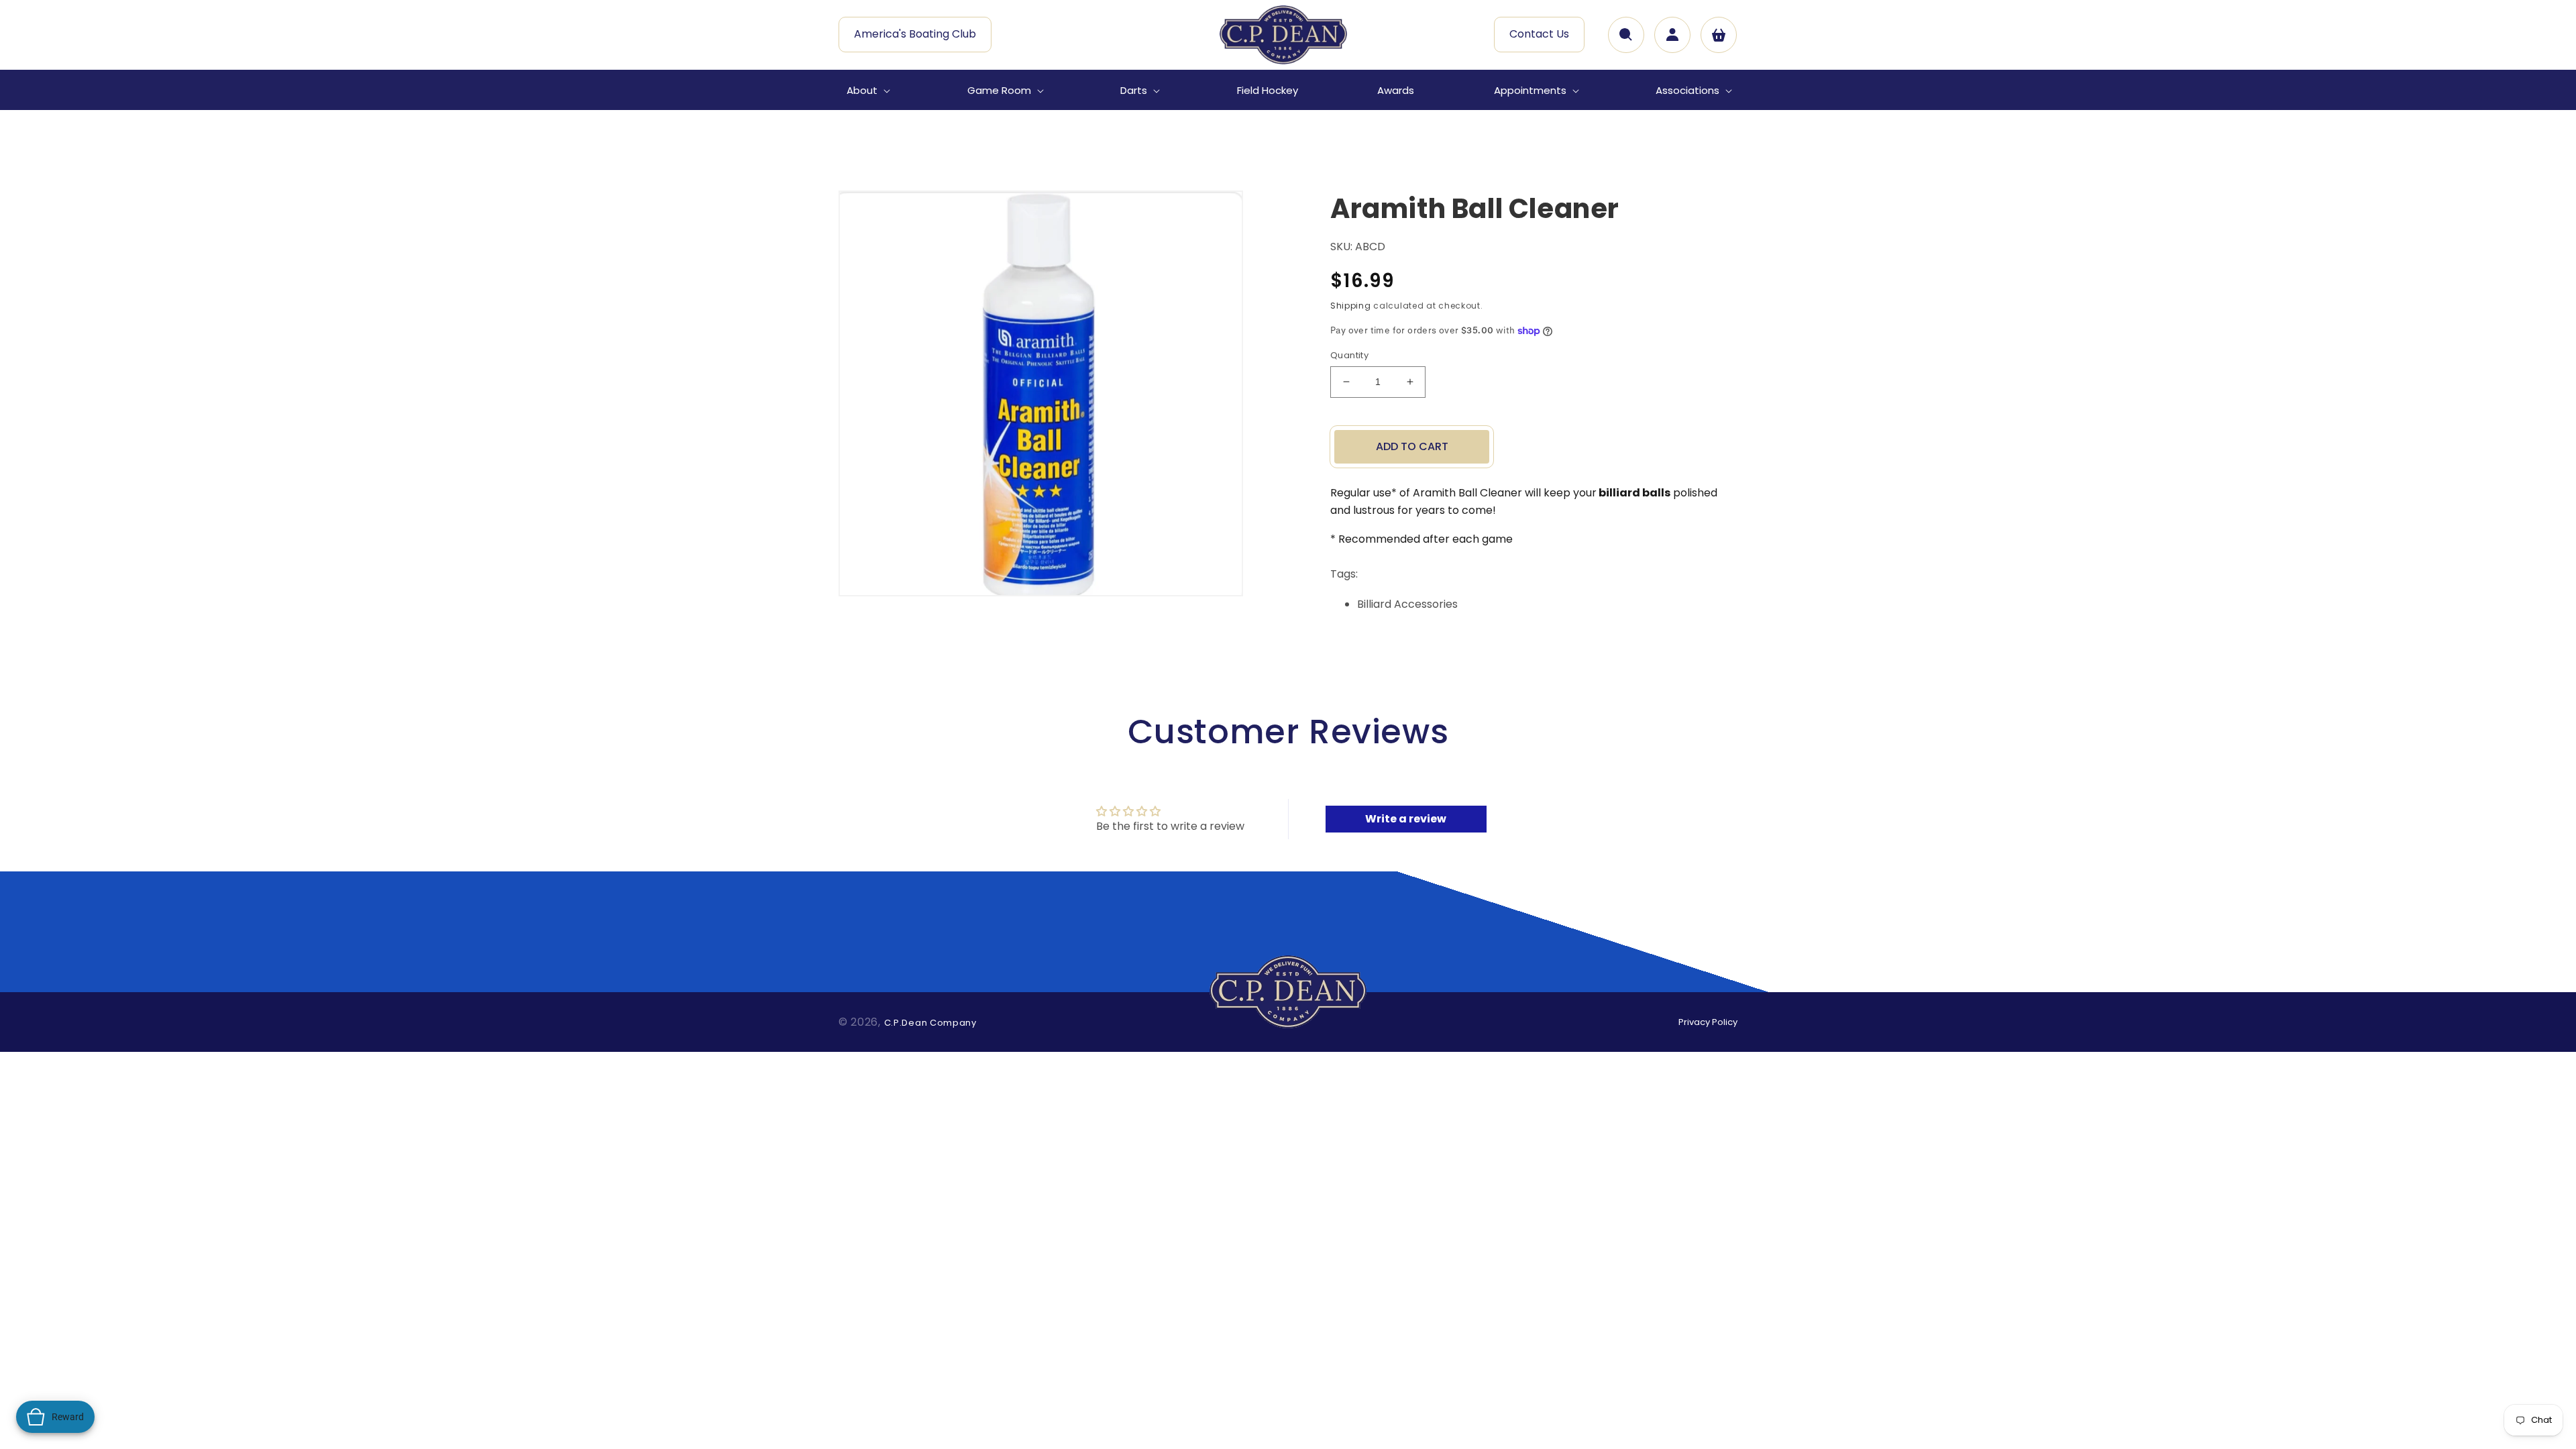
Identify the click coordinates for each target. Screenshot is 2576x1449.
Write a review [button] (1406, 819)
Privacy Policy (1708, 1022)
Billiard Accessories (1407, 604)
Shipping (1351, 306)
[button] (867, 91)
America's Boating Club (915, 34)
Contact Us (1539, 34)
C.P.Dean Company (930, 1023)
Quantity (1349, 355)
